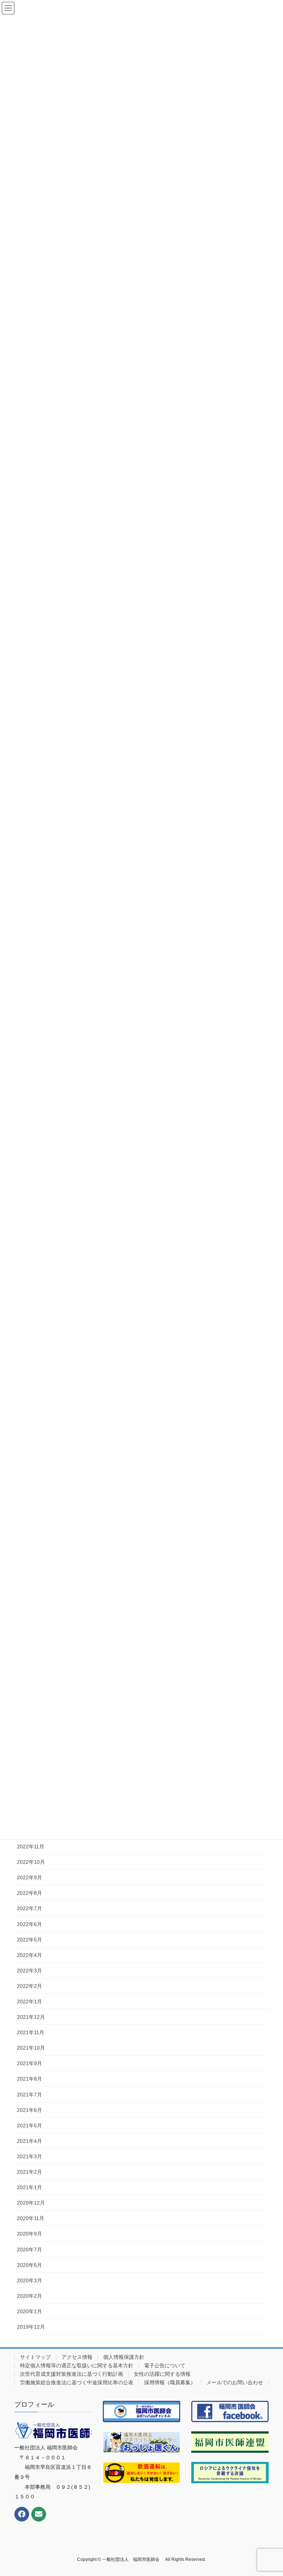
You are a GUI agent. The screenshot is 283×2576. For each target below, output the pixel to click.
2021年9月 (29, 2063)
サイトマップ (35, 2357)
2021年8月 (29, 2079)
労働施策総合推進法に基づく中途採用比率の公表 (77, 2382)
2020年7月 (29, 2250)
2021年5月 (29, 2126)
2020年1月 (29, 2311)
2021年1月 (29, 2187)
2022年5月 (29, 1940)
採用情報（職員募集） (170, 2382)
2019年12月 (31, 2327)
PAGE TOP (270, 2492)
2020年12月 (31, 2203)
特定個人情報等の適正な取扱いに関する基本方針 (77, 2365)
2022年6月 (29, 1924)
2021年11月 (31, 2032)
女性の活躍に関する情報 (162, 2374)
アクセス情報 (77, 2357)
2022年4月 (29, 1955)
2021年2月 (29, 2172)
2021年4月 (29, 2141)
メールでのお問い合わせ (235, 2382)
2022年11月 (31, 1847)
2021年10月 (31, 2048)
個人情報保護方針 (124, 2357)
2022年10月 (31, 1862)
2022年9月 (29, 1877)
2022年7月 (29, 1908)
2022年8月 (29, 1893)
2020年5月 (29, 2265)
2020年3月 (29, 2280)
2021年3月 (29, 2156)
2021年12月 (31, 2017)
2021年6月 (29, 2110)
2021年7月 (29, 2095)
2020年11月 (31, 2218)
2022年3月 (29, 1971)
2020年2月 (29, 2296)
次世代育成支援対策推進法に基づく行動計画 (71, 2374)
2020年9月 (29, 2234)
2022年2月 (29, 1986)
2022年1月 (29, 2001)
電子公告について (165, 2365)
